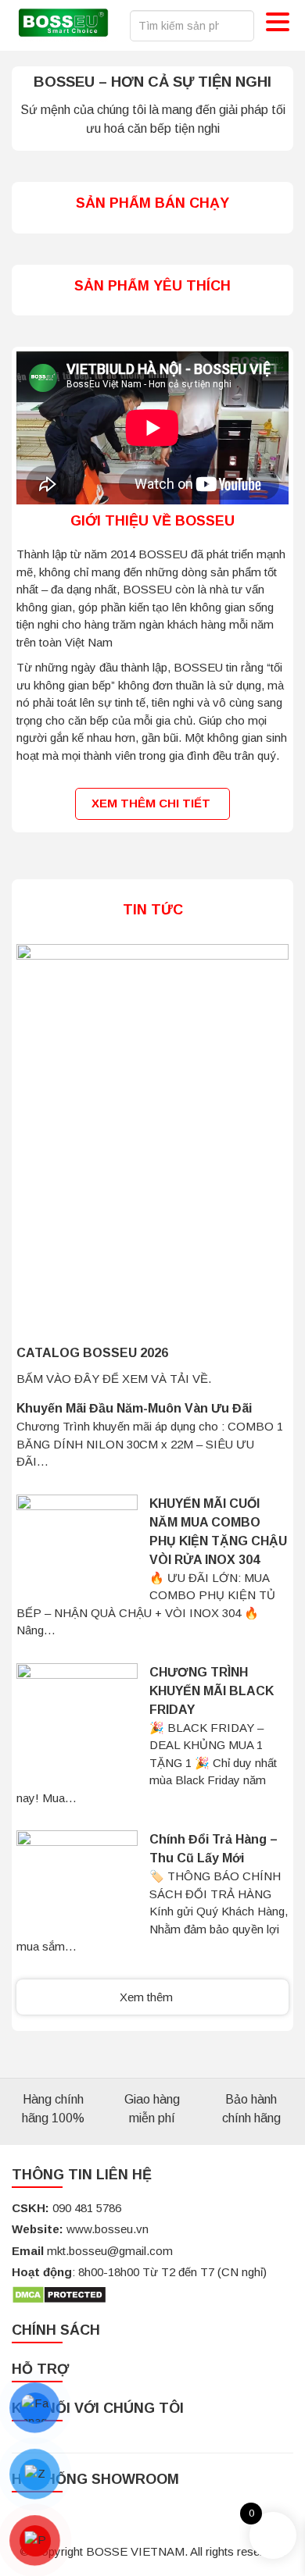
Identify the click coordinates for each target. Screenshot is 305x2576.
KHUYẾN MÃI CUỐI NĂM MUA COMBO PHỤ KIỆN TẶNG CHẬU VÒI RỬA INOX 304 (218, 1532)
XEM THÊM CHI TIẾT (152, 803)
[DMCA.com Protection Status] (59, 2294)
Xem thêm (148, 1997)
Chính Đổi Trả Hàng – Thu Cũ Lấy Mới (213, 1849)
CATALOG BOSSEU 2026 (92, 1353)
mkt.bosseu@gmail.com (110, 2251)
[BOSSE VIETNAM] (63, 25)
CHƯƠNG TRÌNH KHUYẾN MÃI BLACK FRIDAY (212, 1691)
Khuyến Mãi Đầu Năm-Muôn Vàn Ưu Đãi (134, 1408)
